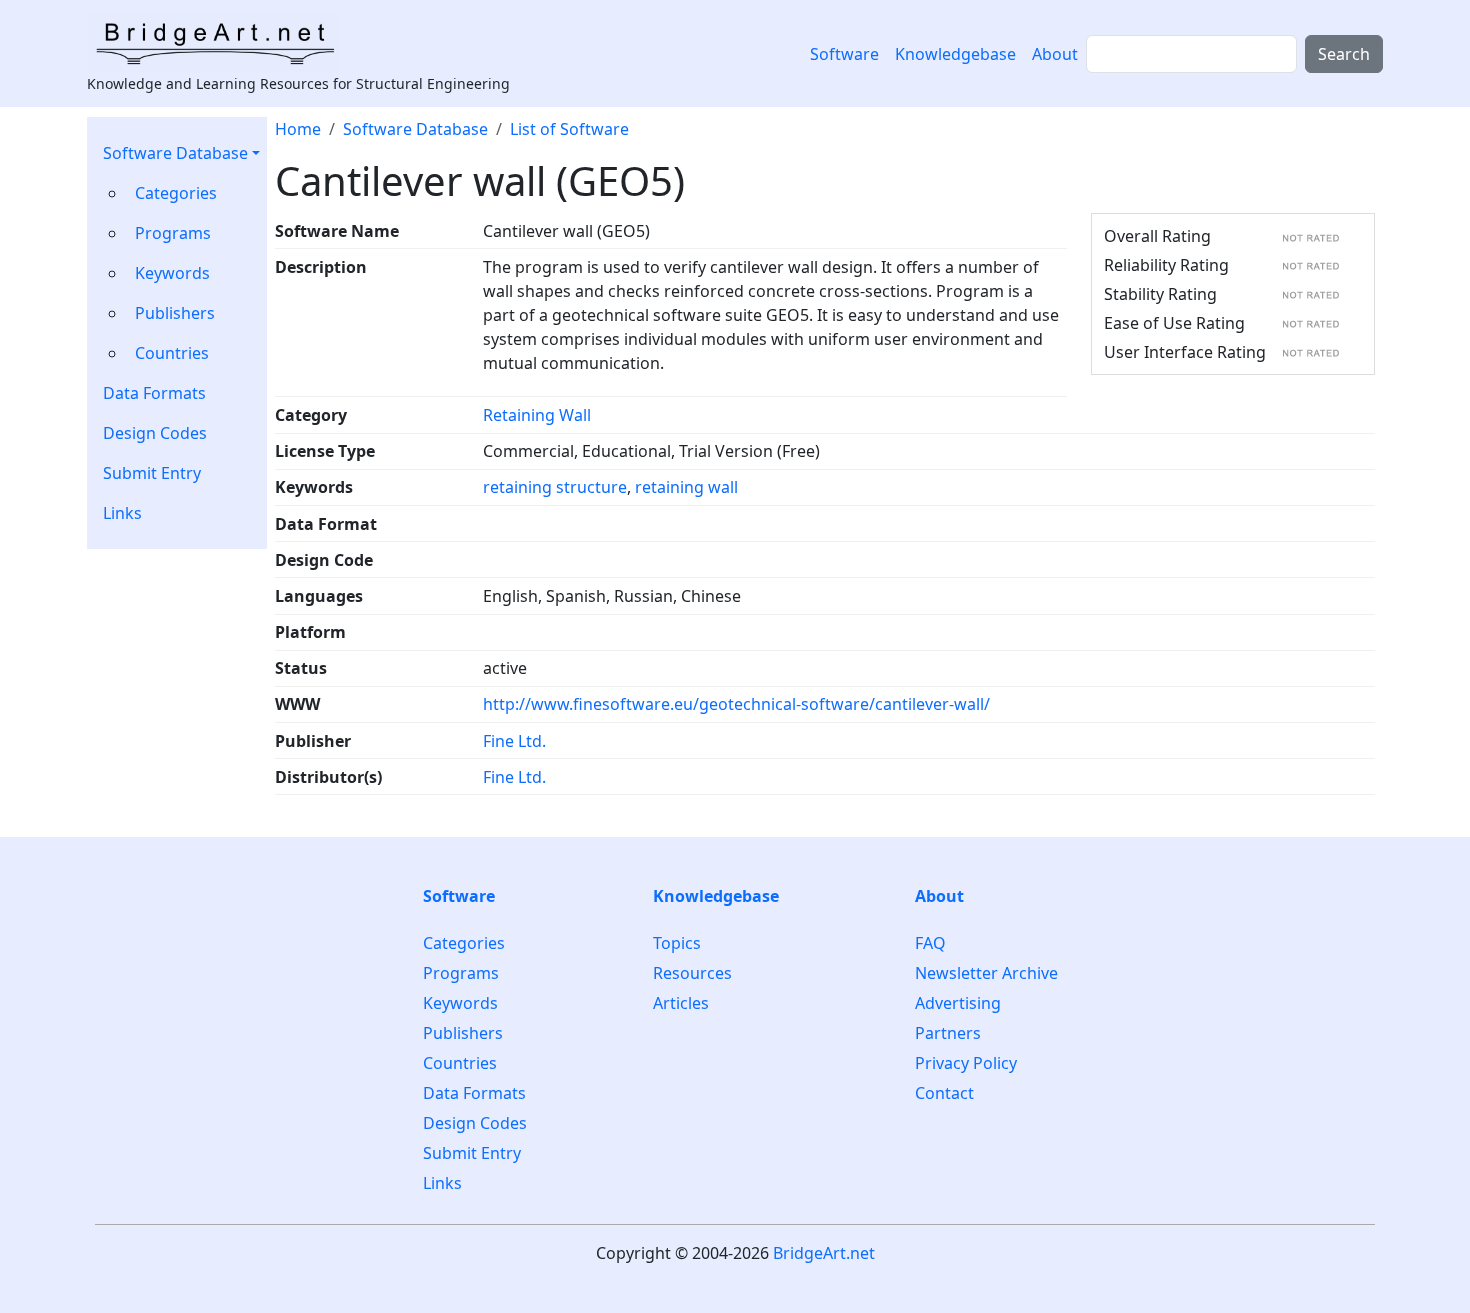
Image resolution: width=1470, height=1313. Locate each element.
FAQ (930, 943)
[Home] (221, 43)
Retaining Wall (537, 415)
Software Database (175, 153)
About (1055, 54)
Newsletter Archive (986, 973)
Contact (944, 1093)
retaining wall (686, 487)
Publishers (175, 313)
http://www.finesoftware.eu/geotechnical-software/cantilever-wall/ (736, 704)
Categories (176, 193)
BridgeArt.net (824, 1253)
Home (298, 129)
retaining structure (555, 487)
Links (122, 513)
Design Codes (155, 433)
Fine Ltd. (514, 741)
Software (844, 54)
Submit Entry (152, 473)
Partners (948, 1033)
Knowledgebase (955, 54)
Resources (692, 973)
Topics (677, 943)
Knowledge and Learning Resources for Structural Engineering (298, 83)
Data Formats (154, 393)
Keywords (172, 273)
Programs (173, 233)
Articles (681, 1003)
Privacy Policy (966, 1063)
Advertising (958, 1003)
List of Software (569, 129)
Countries (172, 353)
